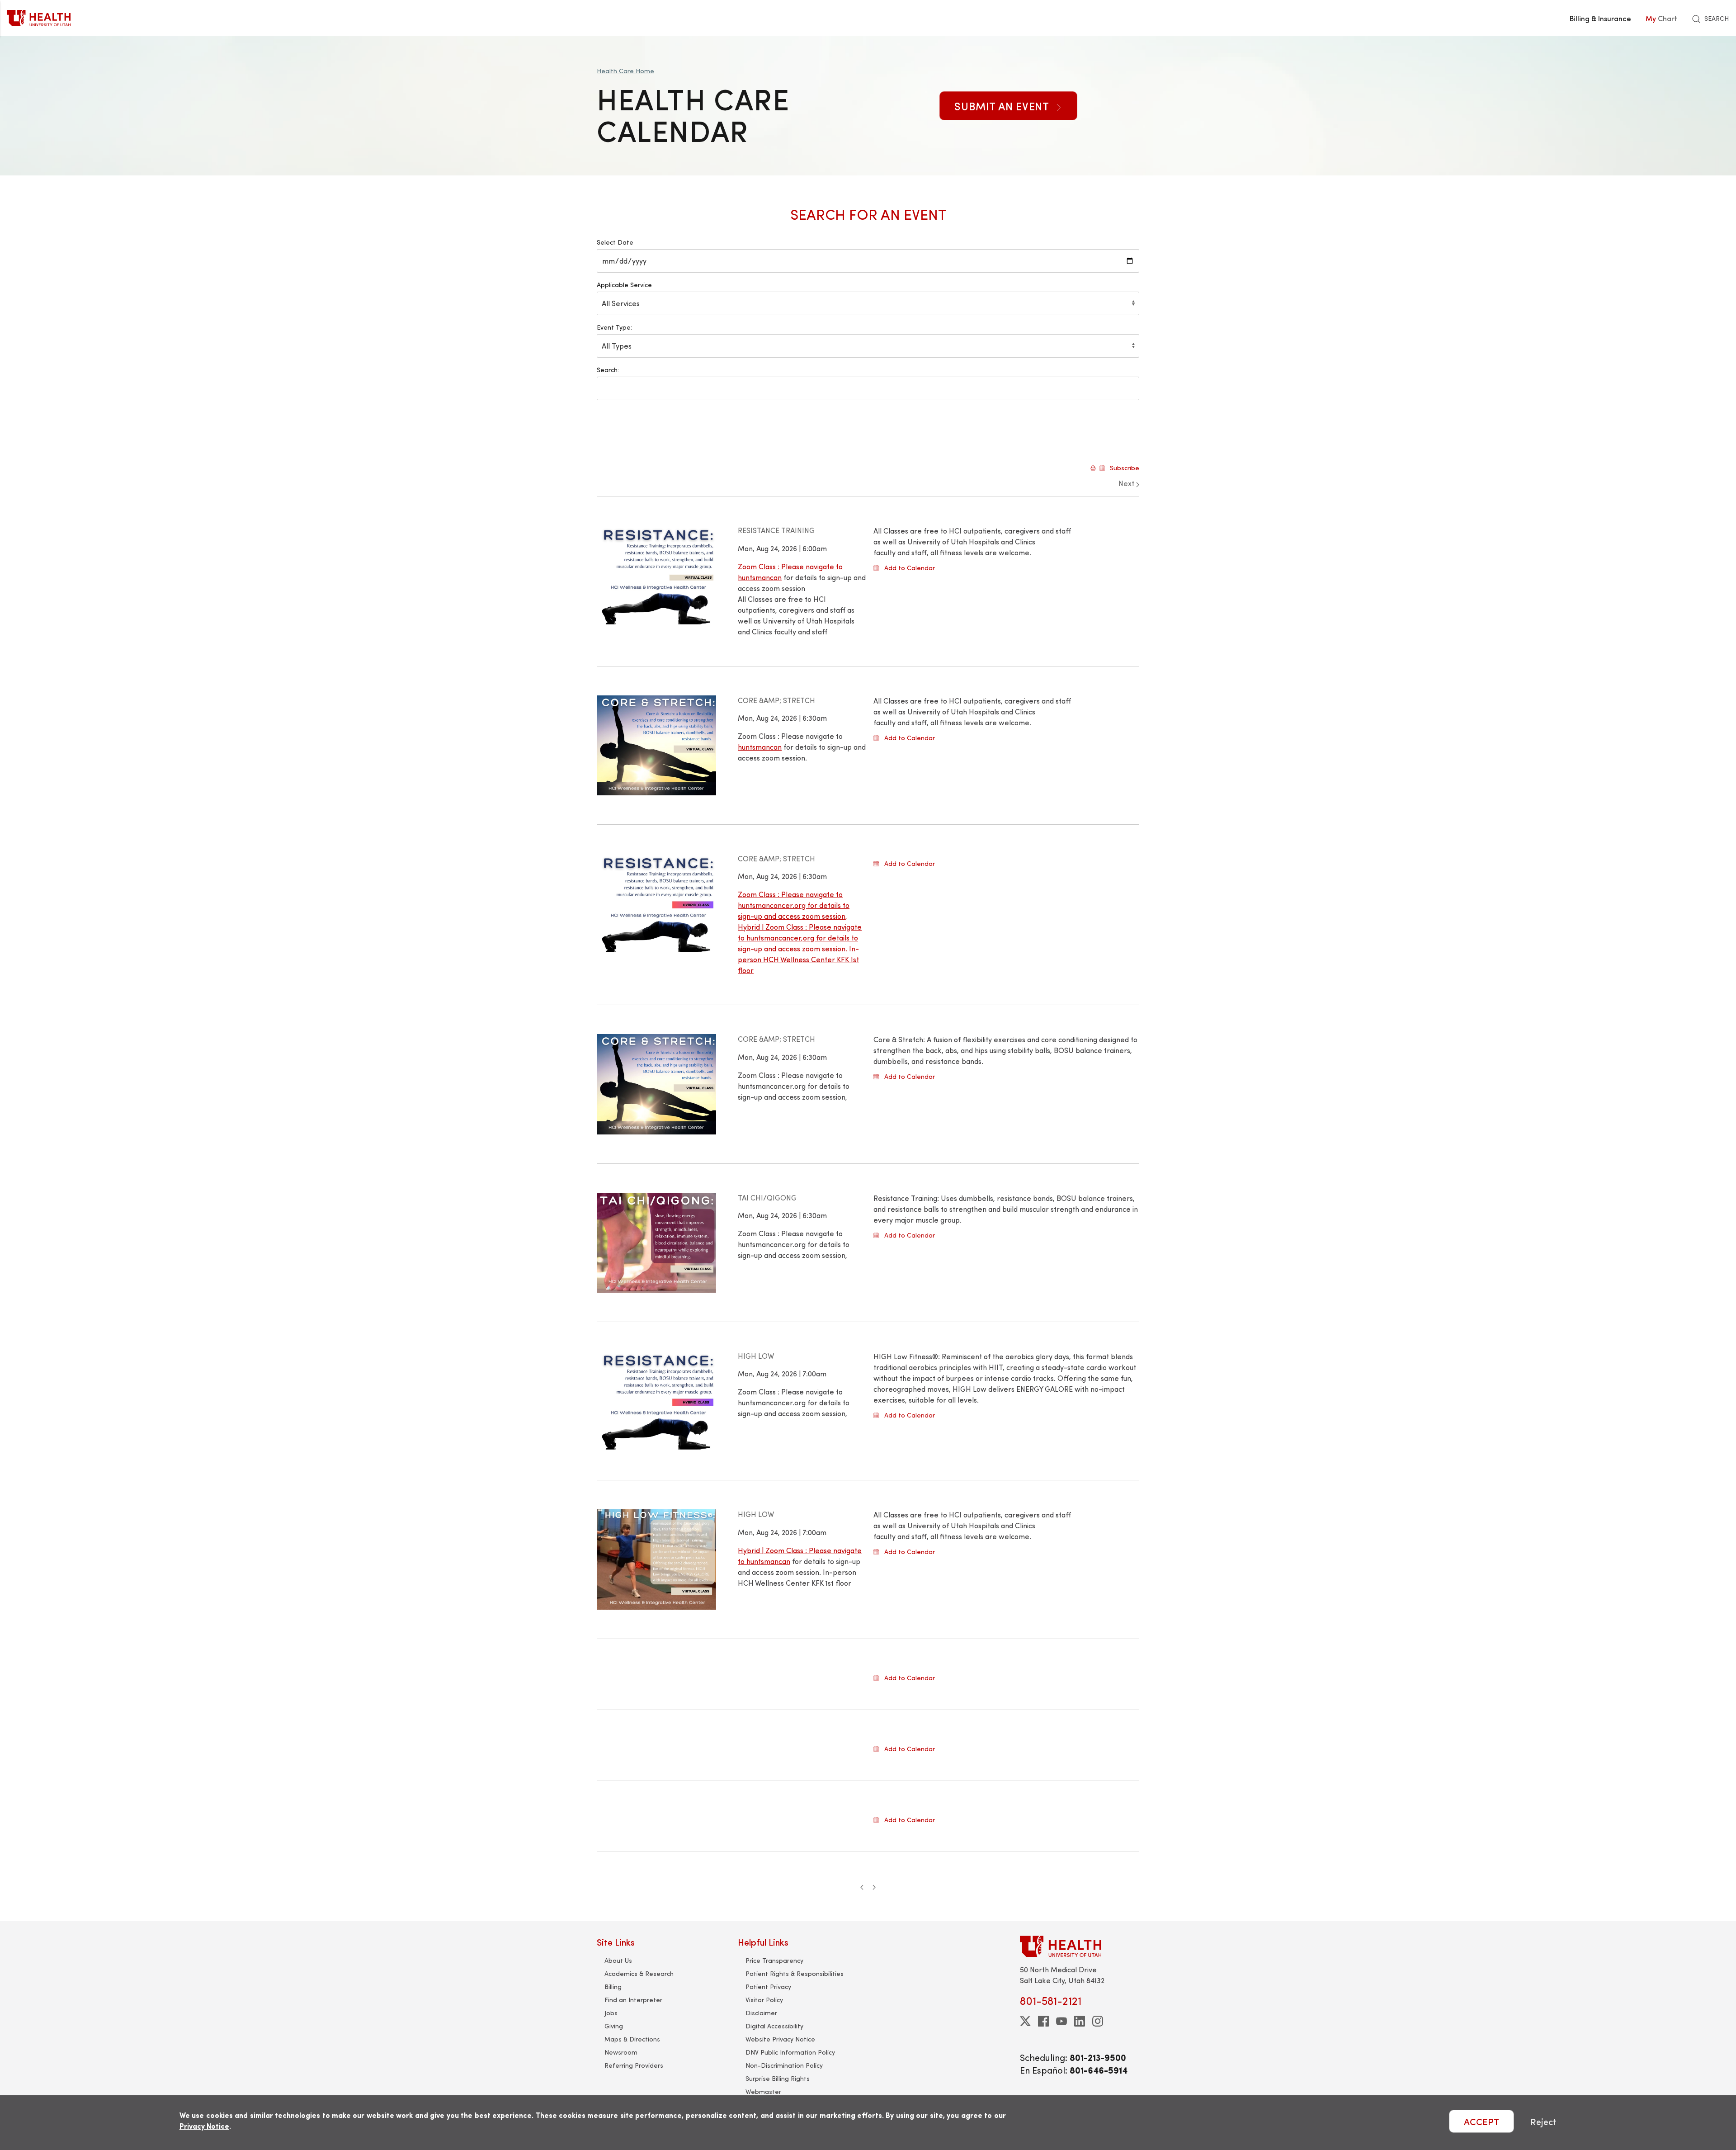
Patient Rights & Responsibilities (795, 1973)
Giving (614, 2026)
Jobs (611, 2013)
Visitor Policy (764, 2000)
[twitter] (1025, 2021)
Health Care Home (625, 71)
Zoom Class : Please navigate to (790, 566)
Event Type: (614, 327)
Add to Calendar (910, 568)
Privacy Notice (204, 2126)
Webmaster (763, 2091)
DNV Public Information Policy (790, 2052)
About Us (618, 1960)
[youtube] (1061, 2021)
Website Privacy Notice (780, 2039)
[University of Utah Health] (39, 18)
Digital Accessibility (774, 2026)
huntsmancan (760, 577)
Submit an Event (1003, 106)
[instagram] (1098, 2021)
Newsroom (621, 2052)
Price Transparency (774, 1960)
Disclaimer (761, 2013)
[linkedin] (1080, 2021)
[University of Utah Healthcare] (1080, 1946)
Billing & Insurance (1600, 18)
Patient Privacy (768, 1987)
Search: (608, 370)
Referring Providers (634, 2065)
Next (1127, 483)
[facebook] (1043, 2021)
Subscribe (1125, 468)
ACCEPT (1481, 2121)
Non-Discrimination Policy (784, 2065)
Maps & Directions (632, 2039)
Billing (613, 1987)
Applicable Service (624, 285)
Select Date (615, 242)
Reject (1543, 2121)
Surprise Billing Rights (778, 2078)
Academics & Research (639, 1973)
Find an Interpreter (633, 2000)
